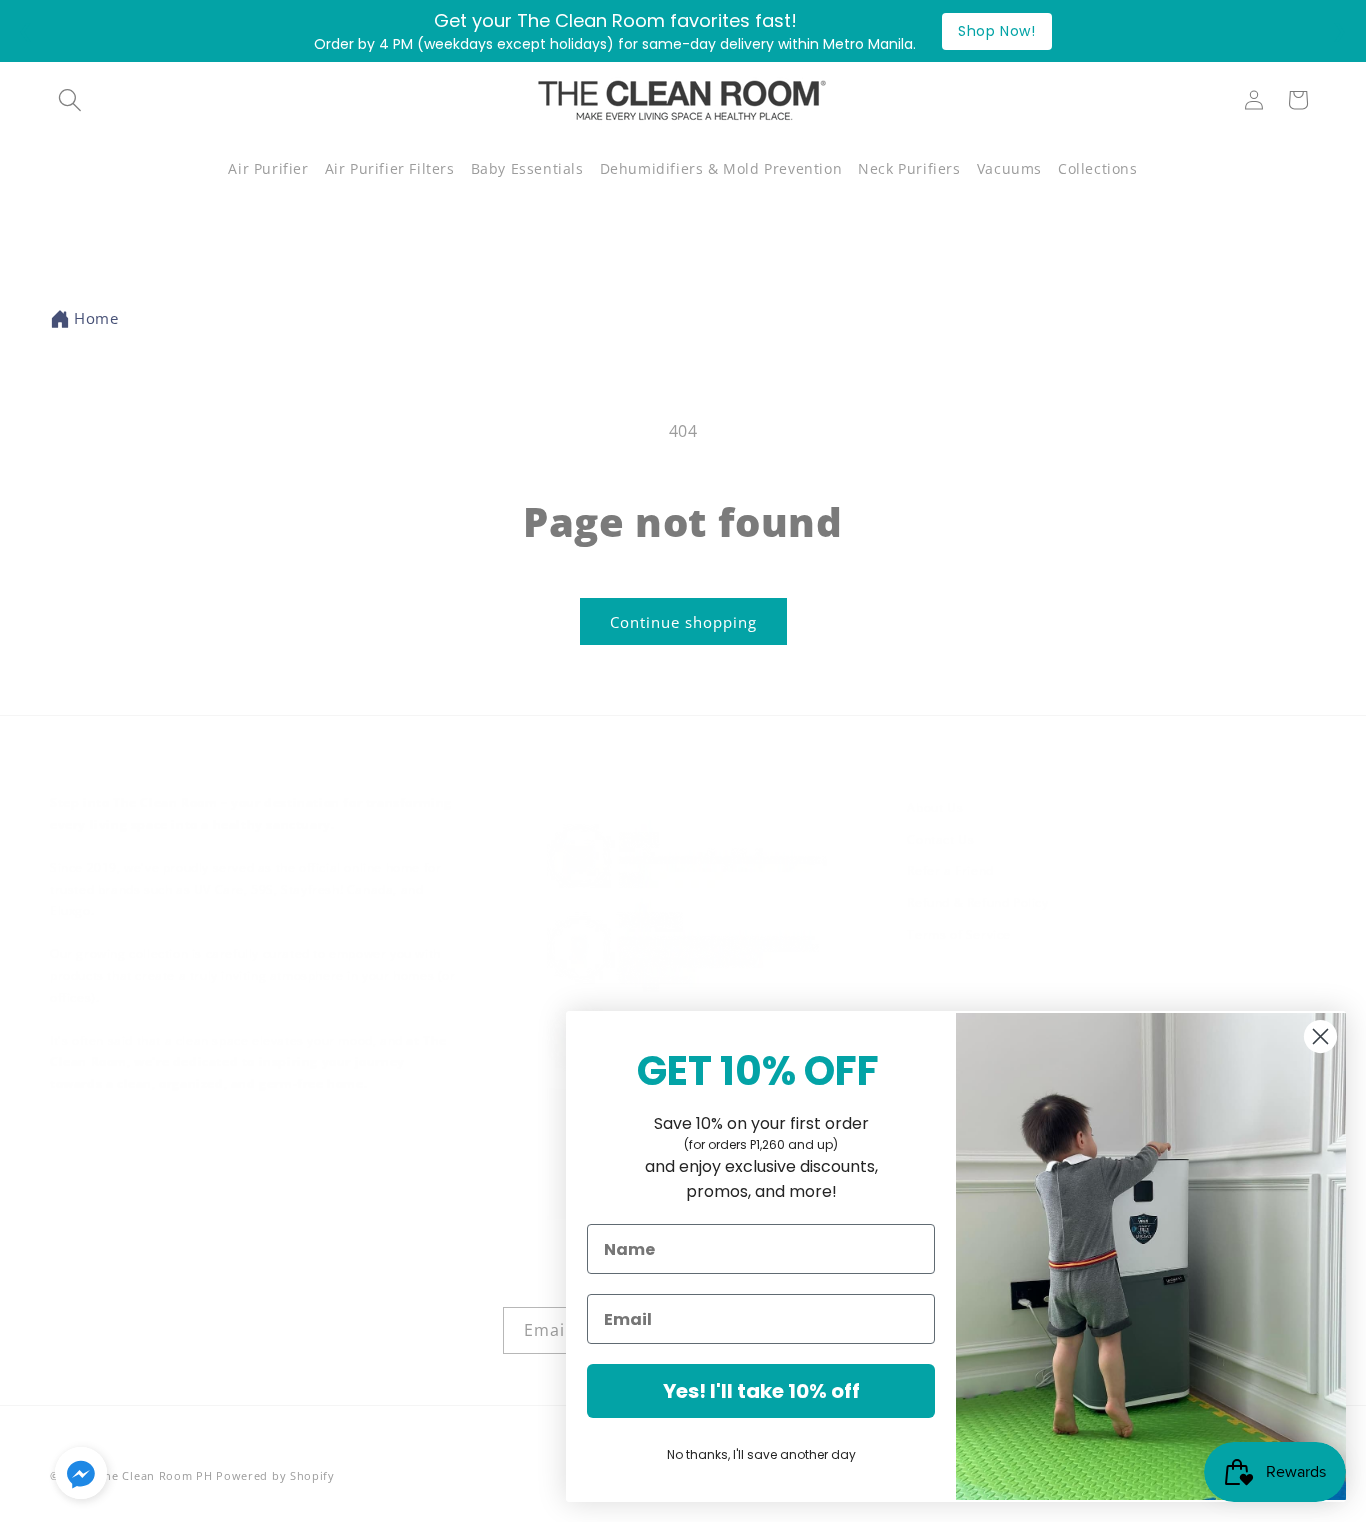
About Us (935, 807)
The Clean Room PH (155, 1475)
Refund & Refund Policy (977, 902)
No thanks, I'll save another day (761, 1454)
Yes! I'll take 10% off (761, 1391)
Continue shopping (683, 622)
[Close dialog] (1320, 1036)
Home (96, 318)
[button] (268, 169)
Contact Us (940, 839)
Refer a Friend (950, 870)
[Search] (70, 100)
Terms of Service (959, 934)
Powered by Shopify (275, 1475)
